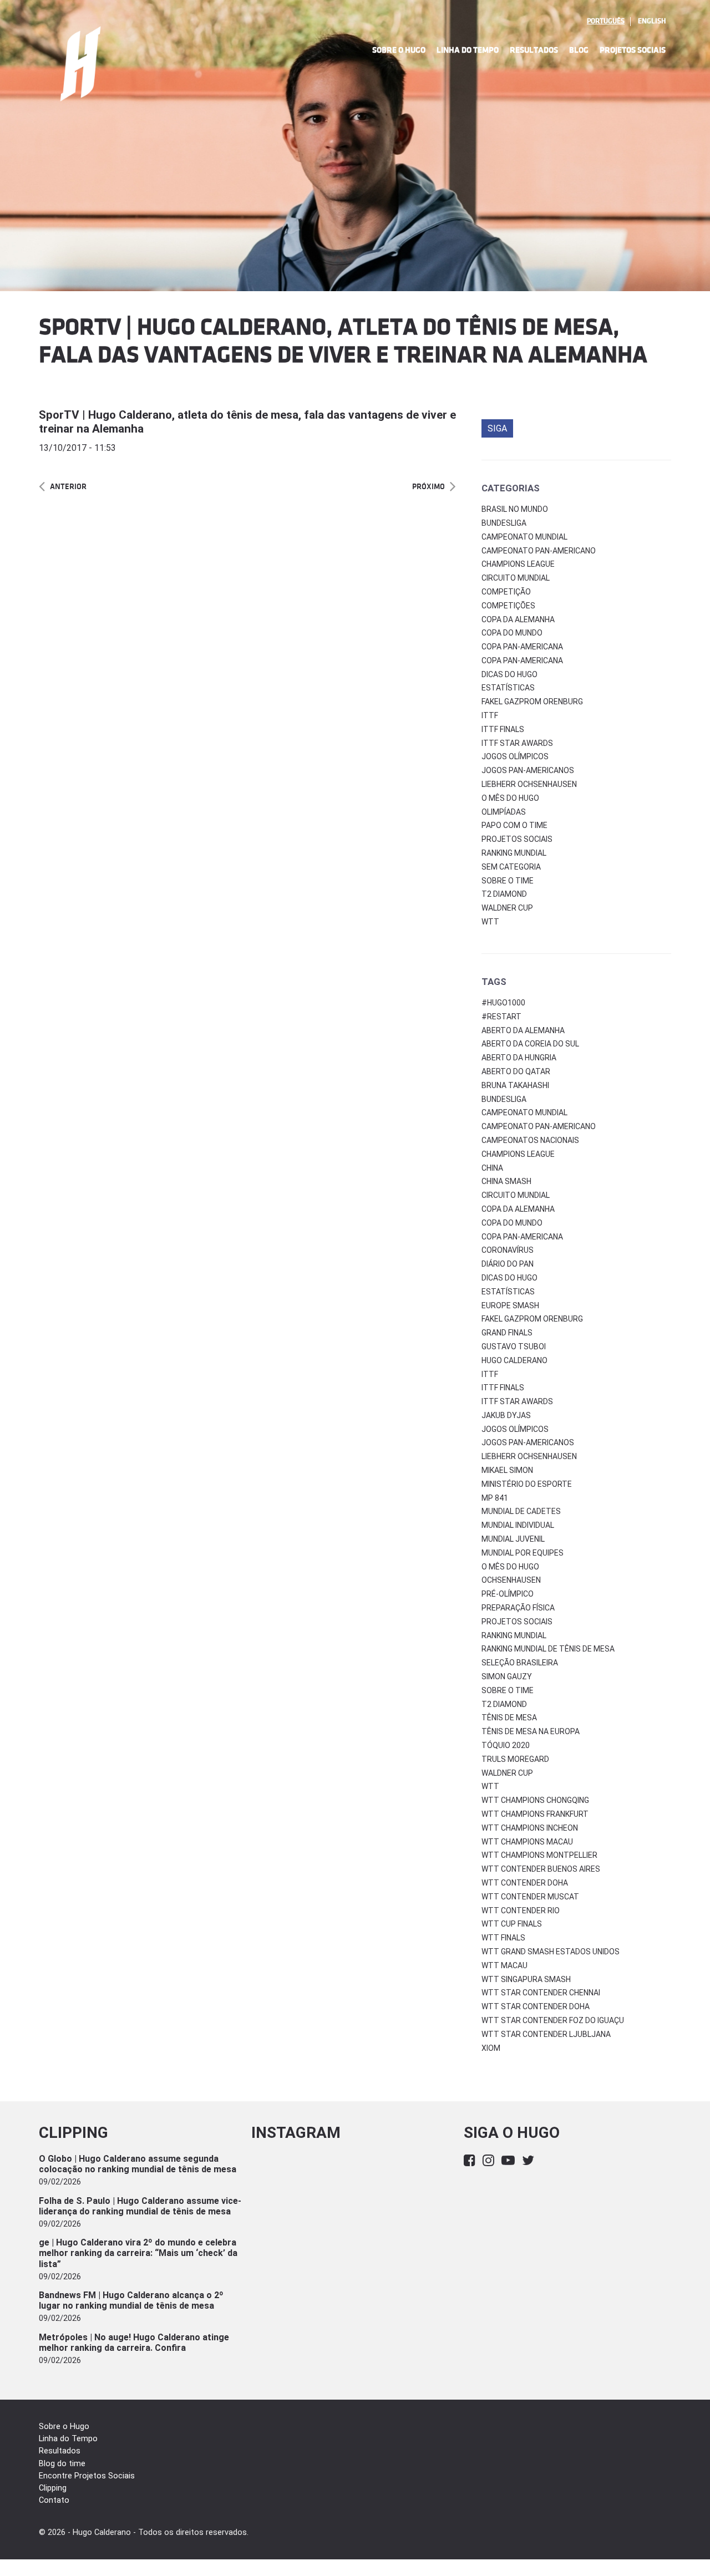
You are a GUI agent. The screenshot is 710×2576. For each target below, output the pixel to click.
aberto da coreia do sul (530, 1044)
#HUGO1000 (503, 1003)
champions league (518, 1154)
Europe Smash (510, 1305)
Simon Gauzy (507, 1676)
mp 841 (495, 1498)
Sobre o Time (508, 881)
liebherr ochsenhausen (529, 1456)
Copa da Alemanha (518, 619)
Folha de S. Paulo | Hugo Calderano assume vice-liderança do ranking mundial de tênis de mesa (140, 2206)
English (652, 21)
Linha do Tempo (468, 50)
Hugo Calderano (514, 1360)
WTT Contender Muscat (530, 1897)
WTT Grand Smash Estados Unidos (551, 1952)
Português (606, 21)
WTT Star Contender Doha (536, 2006)
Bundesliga (504, 523)
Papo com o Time (514, 825)
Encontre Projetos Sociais (87, 2476)
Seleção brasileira (520, 1663)
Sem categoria (511, 867)
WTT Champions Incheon (530, 1828)
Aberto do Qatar (516, 1071)
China (492, 1168)
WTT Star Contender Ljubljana (546, 2034)
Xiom (491, 2048)
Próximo (428, 487)
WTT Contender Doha (525, 1883)
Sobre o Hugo (399, 50)
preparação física (518, 1608)
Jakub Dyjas (506, 1415)
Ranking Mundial (514, 853)
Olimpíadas (504, 812)
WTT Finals (503, 1938)
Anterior (68, 487)
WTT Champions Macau (527, 1842)
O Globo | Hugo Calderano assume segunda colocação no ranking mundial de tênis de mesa (138, 2164)
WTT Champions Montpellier (539, 1855)
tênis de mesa (509, 1718)
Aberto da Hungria (519, 1058)
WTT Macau (504, 1965)
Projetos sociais (517, 839)
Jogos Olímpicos (515, 756)
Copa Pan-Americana (522, 647)
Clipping (53, 2488)
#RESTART (501, 1017)
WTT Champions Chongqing (535, 1800)
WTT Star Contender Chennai (541, 1993)
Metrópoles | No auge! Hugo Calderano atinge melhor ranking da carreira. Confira (134, 2343)
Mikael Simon (507, 1470)
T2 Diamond (504, 894)
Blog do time (62, 2464)
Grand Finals (507, 1333)
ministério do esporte (527, 1484)
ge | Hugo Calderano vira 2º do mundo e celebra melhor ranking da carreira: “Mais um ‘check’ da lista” (138, 2253)
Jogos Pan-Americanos (528, 770)
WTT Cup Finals (512, 1924)
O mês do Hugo (510, 798)
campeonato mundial (524, 1112)
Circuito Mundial (516, 578)
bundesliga (504, 1099)
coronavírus (508, 1250)
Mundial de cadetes (521, 1511)
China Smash (506, 1181)
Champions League (518, 564)
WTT (490, 922)
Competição (506, 592)
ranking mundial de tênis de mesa (548, 1649)
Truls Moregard (515, 1759)
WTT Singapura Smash (526, 1979)
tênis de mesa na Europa (531, 1731)
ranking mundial (514, 1635)
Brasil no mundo (515, 509)
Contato (54, 2500)
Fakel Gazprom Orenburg (532, 702)
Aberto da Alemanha (523, 1030)
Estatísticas (508, 688)
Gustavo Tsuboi (514, 1347)
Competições (508, 606)
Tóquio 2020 (506, 1745)
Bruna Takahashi (515, 1085)
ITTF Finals (503, 729)
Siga (497, 428)
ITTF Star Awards (517, 743)
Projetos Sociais (633, 50)
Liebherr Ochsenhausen (529, 784)
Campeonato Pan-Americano (539, 551)
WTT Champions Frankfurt (535, 1814)
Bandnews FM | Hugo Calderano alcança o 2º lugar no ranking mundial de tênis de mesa (131, 2300)
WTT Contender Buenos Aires (541, 1869)
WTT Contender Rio (521, 1911)
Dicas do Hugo (509, 674)
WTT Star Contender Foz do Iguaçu (553, 2020)
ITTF (490, 715)
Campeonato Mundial (524, 537)
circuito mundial (516, 1195)
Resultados (534, 50)
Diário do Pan (508, 1264)
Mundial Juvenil (513, 1539)
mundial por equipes (523, 1553)
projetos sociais (517, 1622)
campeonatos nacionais (530, 1140)
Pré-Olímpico (508, 1594)
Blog (579, 50)
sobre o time (508, 1690)
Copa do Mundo (512, 633)
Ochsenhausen (511, 1580)
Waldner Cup (507, 908)
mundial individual (518, 1525)
